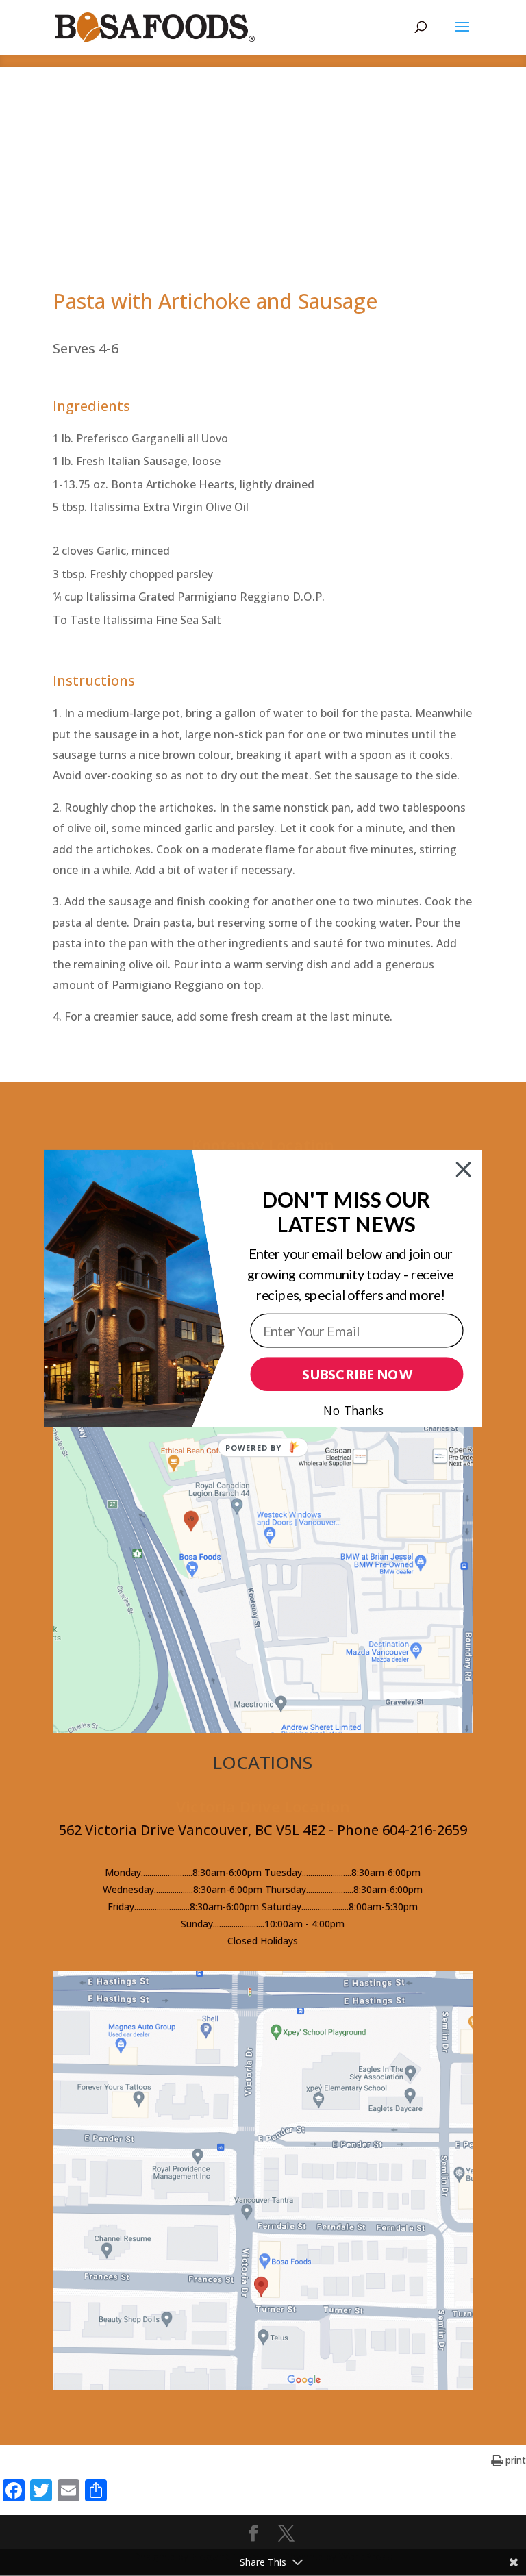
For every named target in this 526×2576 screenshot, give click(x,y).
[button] (347, 1212)
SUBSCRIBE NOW (357, 1374)
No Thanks (353, 1410)
